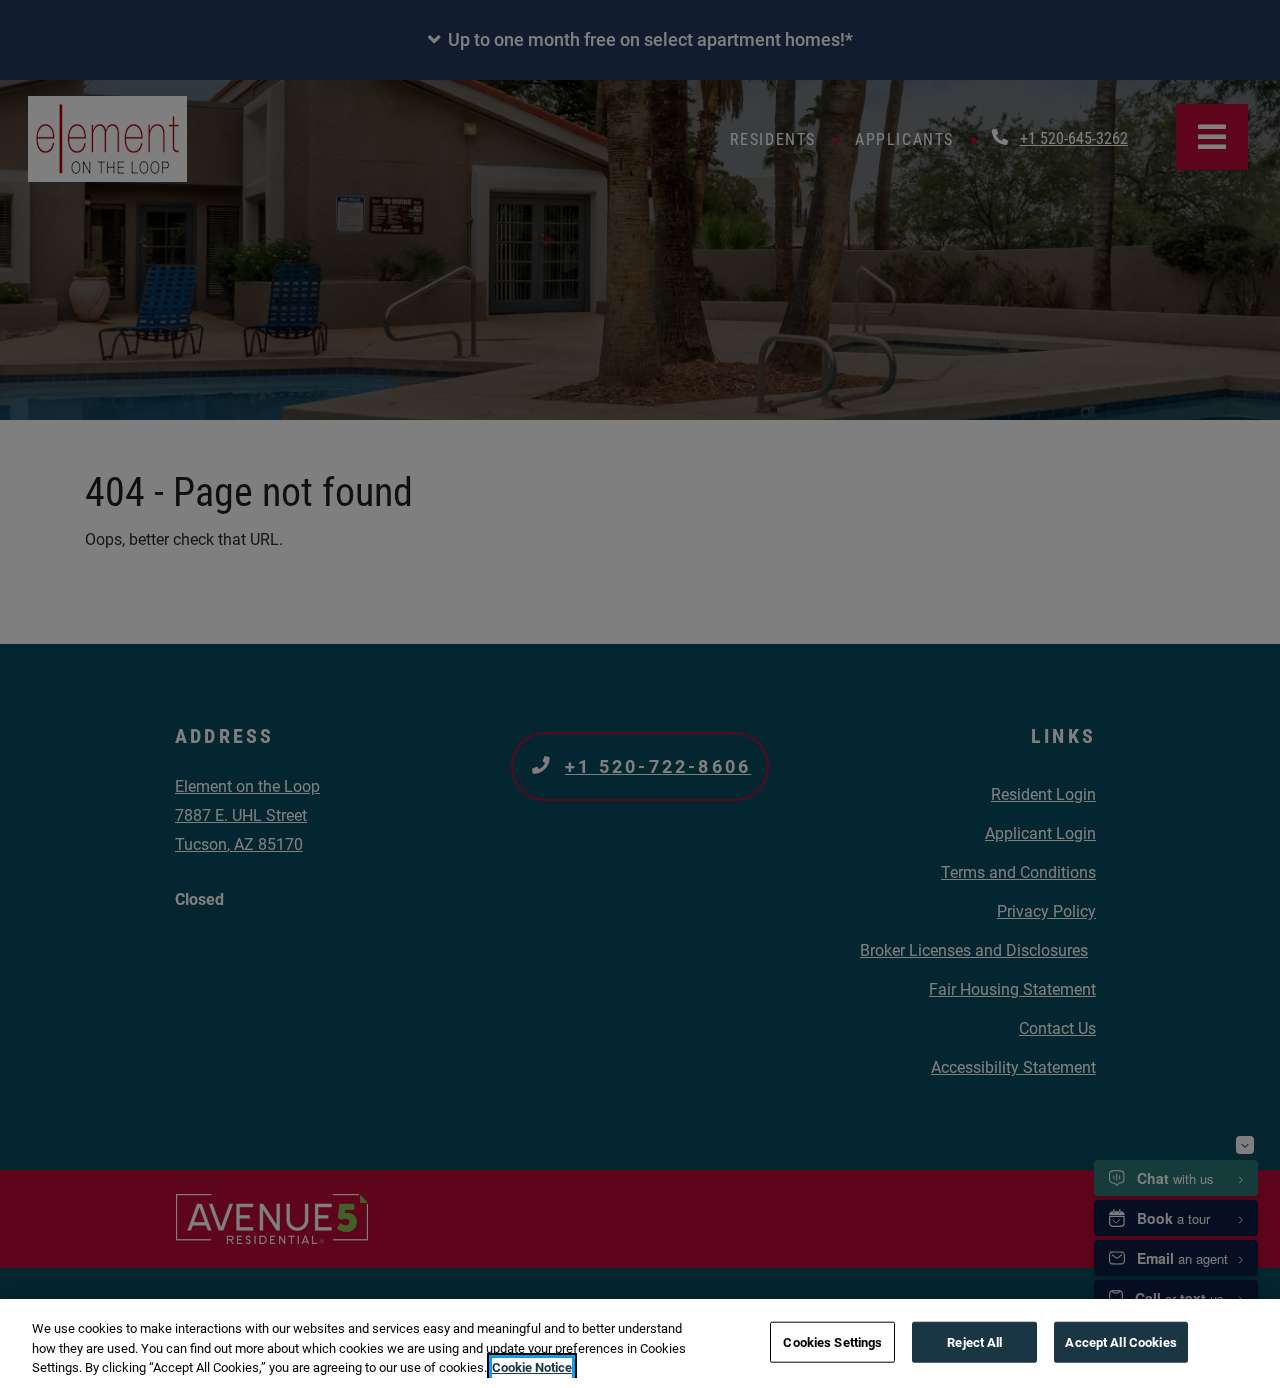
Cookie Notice (532, 1367)
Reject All (974, 1341)
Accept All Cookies (1120, 1341)
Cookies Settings (832, 1341)
